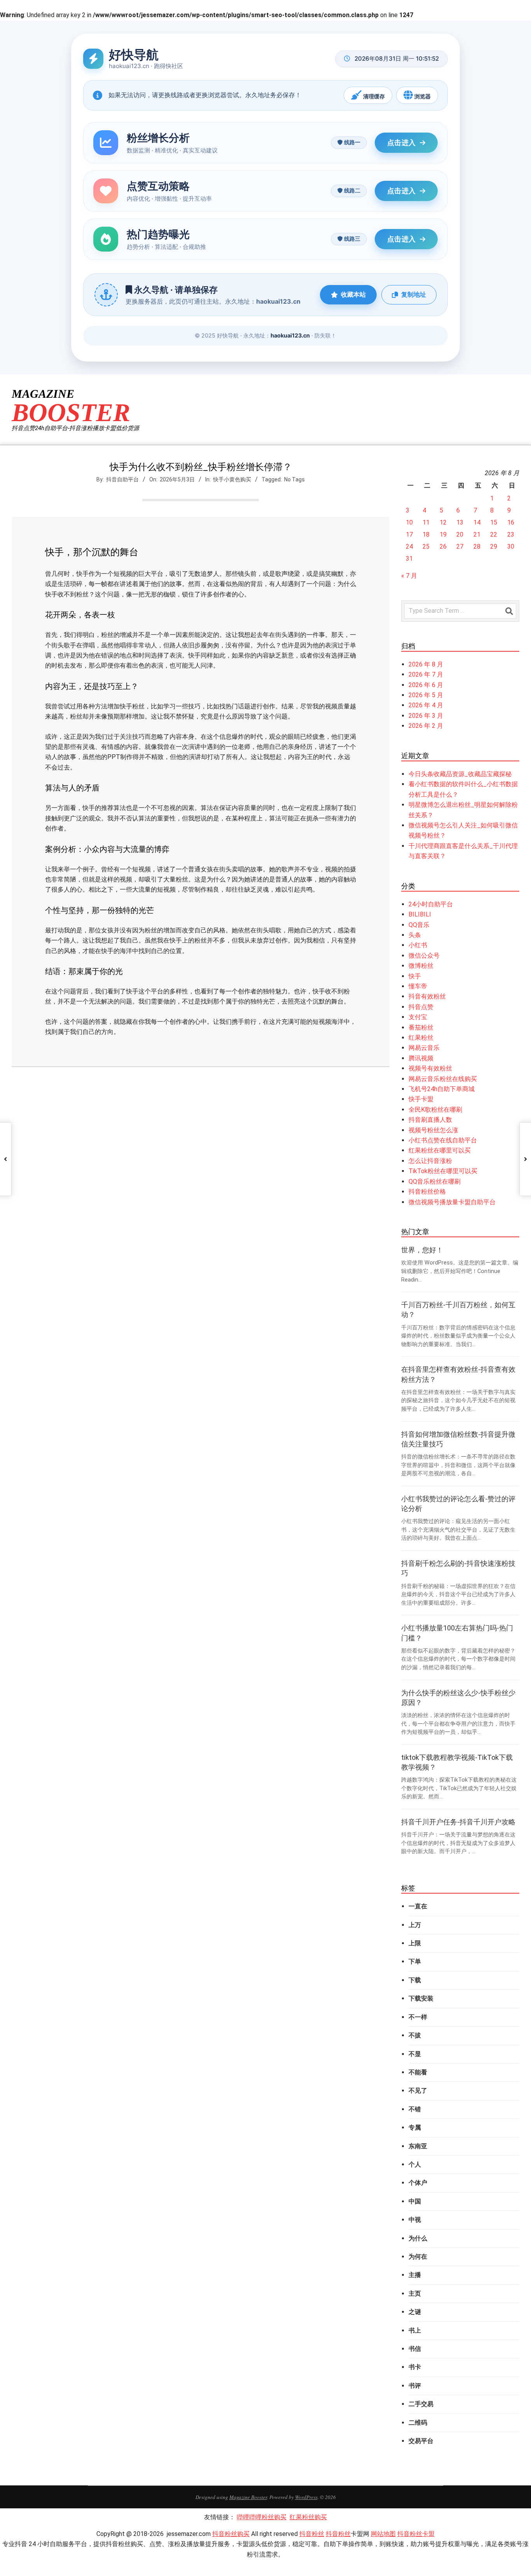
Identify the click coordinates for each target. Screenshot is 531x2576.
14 (477, 522)
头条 (415, 935)
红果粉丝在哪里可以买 (440, 1150)
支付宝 (418, 1017)
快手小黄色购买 (232, 479)
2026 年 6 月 (426, 685)
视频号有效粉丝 (430, 1068)
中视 (415, 2220)
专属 (415, 2127)
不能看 (418, 2072)
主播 (415, 2275)
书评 (415, 2386)
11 (426, 522)
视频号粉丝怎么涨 (433, 1130)
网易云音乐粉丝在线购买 (443, 1079)
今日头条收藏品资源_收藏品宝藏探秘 (460, 774)
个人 (415, 2164)
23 (511, 534)
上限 (415, 1943)
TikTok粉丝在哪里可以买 (443, 1171)
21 (477, 534)
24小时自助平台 (431, 904)
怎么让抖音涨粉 (430, 1161)
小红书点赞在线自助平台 (443, 1140)
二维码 (418, 2423)
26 (443, 547)
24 (409, 547)
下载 (415, 1980)
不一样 (418, 2017)
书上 (415, 2330)
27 (460, 547)
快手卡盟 (421, 1099)
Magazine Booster (248, 2497)
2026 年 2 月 (426, 726)
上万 (415, 1925)
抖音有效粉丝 (427, 996)
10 (409, 522)
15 (494, 522)
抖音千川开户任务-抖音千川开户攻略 (458, 1822)
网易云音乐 (424, 1048)
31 (409, 559)
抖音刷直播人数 (430, 1120)
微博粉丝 (421, 966)
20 (460, 534)
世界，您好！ (422, 1250)
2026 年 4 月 (426, 705)
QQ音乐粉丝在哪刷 (435, 1181)
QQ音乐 (419, 925)
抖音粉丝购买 (231, 2534)
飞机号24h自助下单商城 (442, 1089)
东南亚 (418, 2146)
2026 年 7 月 (426, 674)
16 (511, 522)
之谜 (415, 2312)
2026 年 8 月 (426, 664)
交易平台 (421, 2441)
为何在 (418, 2257)
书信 (415, 2349)
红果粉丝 (421, 1038)
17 (409, 534)
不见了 (418, 2091)
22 (494, 534)
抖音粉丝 (312, 2534)
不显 (415, 2054)
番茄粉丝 (421, 1027)
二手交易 (421, 2404)
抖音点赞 (421, 1007)
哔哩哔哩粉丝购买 (262, 2517)
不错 (415, 2109)
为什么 (418, 2238)
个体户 (418, 2183)
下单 (415, 1961)
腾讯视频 (421, 1058)
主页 (415, 2294)
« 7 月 (409, 576)
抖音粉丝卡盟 (416, 2534)
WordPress (306, 2497)
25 (426, 547)
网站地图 (383, 2534)
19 (443, 534)
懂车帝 (418, 986)
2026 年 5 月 (426, 695)
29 (494, 547)
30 (511, 547)
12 (443, 522)
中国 (415, 2201)
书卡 (415, 2367)
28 (477, 547)
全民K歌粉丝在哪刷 (435, 1110)
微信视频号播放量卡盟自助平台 (452, 1202)
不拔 (415, 2035)
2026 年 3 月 (426, 716)
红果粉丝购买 (308, 2517)
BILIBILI (420, 914)
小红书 (418, 945)
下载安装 (421, 1998)
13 (460, 522)
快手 (415, 976)
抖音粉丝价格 (427, 1192)
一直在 (418, 1906)
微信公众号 (424, 956)
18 (426, 534)
